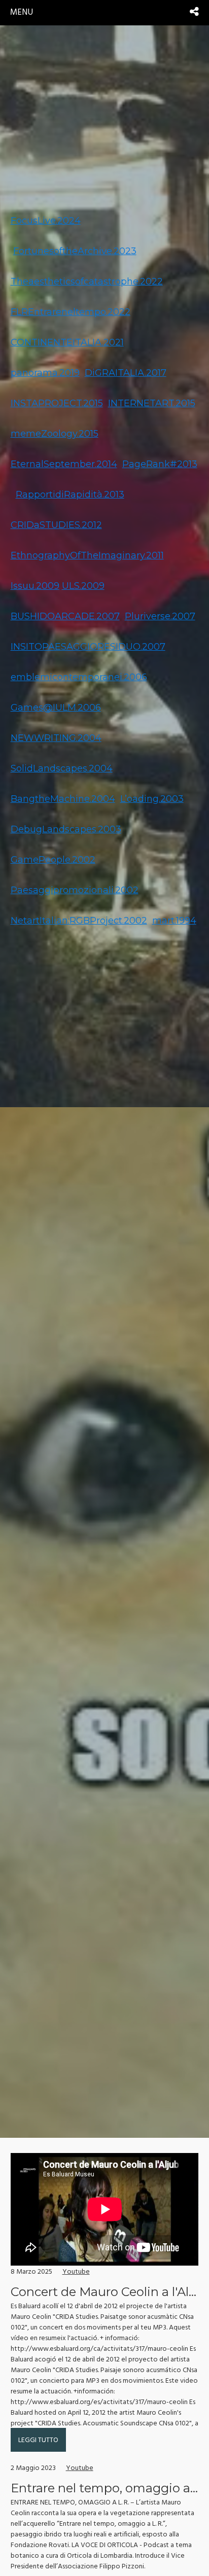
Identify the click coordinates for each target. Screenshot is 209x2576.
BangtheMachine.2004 (63, 799)
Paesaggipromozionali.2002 (75, 890)
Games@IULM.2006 (56, 708)
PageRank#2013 (160, 464)
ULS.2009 (83, 586)
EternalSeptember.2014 (64, 464)
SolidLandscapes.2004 (62, 768)
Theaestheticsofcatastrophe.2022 (87, 281)
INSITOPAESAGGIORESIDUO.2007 (88, 647)
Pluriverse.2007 (160, 616)
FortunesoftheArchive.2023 (75, 251)
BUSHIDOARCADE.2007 (65, 616)
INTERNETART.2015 (152, 403)
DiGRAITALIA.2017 (126, 373)
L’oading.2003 (152, 799)
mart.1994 (174, 921)
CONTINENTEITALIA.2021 (67, 342)
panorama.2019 (45, 373)
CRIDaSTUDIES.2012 (56, 525)
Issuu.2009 (35, 586)
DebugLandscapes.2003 (66, 829)
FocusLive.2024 (46, 221)
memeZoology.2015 (55, 434)
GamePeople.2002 (53, 860)
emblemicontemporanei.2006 (79, 677)
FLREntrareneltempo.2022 (71, 312)
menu (22, 12)
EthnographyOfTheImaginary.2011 (87, 555)
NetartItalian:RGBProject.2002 (79, 921)
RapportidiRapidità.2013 (70, 495)
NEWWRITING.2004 (56, 738)
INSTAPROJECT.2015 (57, 403)
